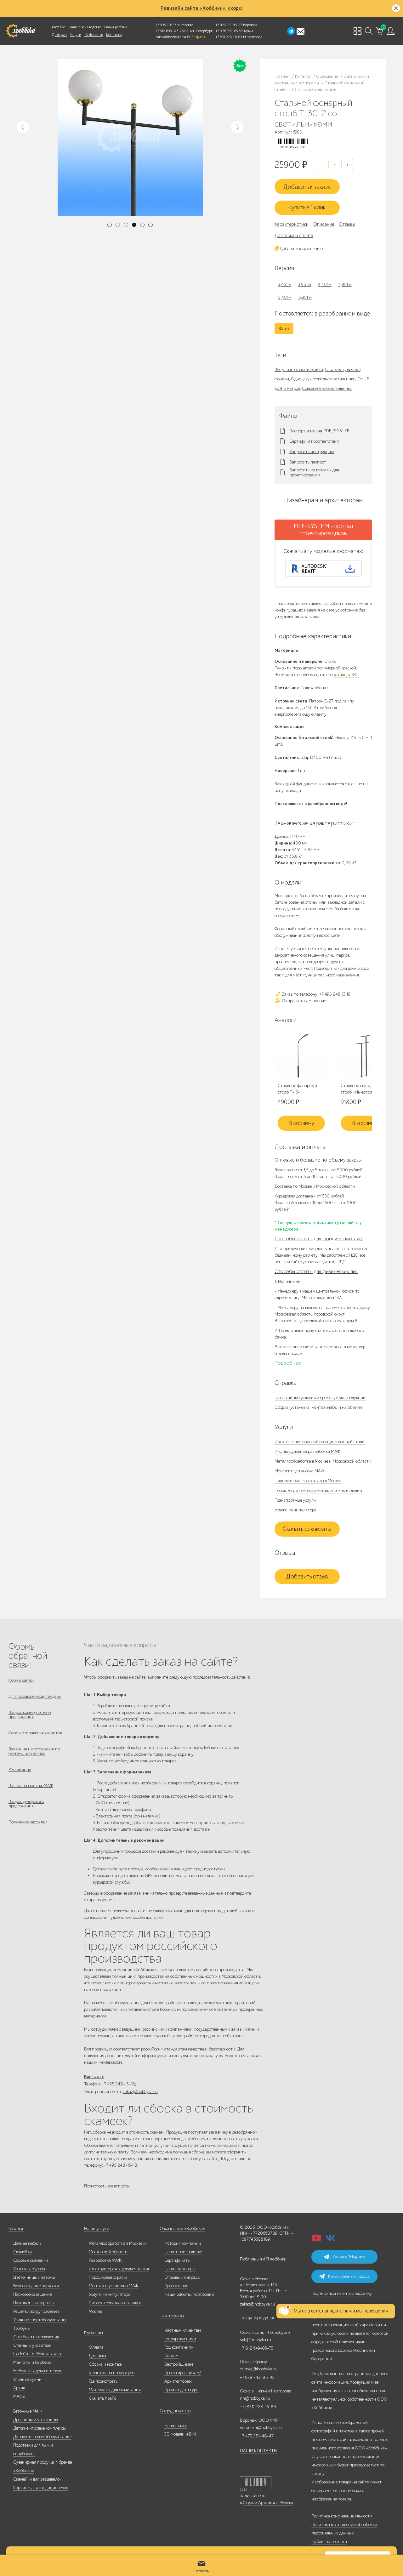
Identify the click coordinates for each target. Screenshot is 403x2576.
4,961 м (345, 284)
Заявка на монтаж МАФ (31, 1786)
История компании (183, 2243)
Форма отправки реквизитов (35, 1733)
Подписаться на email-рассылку (342, 2293)
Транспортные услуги (295, 1500)
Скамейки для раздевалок (37, 2479)
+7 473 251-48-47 (229, 25)
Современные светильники (327, 388)
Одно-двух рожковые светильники (323, 379)
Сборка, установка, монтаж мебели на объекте (318, 1407)
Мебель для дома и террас (38, 2371)
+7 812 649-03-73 (170, 31)
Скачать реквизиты (307, 1529)
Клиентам (94, 2332)
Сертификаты (177, 2260)
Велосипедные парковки (36, 2286)
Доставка (97, 2356)
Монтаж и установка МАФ (299, 1471)
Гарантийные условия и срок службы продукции (320, 1398)
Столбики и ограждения (36, 2337)
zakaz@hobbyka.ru (171, 37)
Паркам (171, 2356)
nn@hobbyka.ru (255, 2398)
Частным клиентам (183, 2330)
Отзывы (347, 224)
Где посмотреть (103, 2381)
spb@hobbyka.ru (255, 2340)
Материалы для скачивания (115, 2390)
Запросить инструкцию (312, 452)
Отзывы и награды (182, 2277)
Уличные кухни (27, 2379)
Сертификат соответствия (314, 441)
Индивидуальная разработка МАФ (307, 1451)
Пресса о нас (176, 2286)
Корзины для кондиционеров (41, 2488)
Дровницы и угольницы (36, 2420)
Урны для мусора (29, 2269)
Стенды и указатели (32, 2345)
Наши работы (115, 27)
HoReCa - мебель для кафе (38, 2354)
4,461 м (325, 284)
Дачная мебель (27, 2243)
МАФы (19, 2396)
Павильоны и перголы (34, 2303)
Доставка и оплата (294, 236)
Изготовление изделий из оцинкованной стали (320, 1442)
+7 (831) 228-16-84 (258, 2407)
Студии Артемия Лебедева (268, 2503)
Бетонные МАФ (27, 2411)
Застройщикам (179, 2364)
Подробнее (288, 1363)
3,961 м (305, 284)
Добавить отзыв (307, 1577)
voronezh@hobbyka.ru (261, 2428)
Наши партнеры (180, 2269)
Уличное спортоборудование (40, 2320)
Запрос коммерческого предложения (30, 1715)
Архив (19, 2388)
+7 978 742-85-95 (229, 31)
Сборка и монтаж (105, 2364)
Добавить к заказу (307, 187)
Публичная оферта (329, 2542)
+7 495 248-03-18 (257, 2319)
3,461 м (285, 284)
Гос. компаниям (179, 2347)
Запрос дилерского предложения (26, 1804)
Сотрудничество (175, 2411)
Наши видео (176, 2426)
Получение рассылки (28, 1822)
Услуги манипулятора (295, 1510)
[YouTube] (316, 2240)
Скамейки (23, 2252)
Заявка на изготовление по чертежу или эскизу (34, 1751)
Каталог (59, 27)
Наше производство (85, 27)
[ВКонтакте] (330, 2240)
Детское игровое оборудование (42, 2437)
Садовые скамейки (31, 2260)
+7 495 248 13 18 (168, 25)
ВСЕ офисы (196, 37)
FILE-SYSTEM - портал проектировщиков (323, 530)
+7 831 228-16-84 (229, 37)
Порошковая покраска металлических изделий (318, 1490)
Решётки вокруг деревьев (36, 2311)
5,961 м (305, 297)
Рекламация (20, 1769)
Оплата (96, 2347)
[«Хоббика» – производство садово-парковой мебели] (21, 31)
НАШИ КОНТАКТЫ (259, 2451)
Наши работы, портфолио (189, 2294)
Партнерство (172, 2315)
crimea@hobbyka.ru (259, 2369)
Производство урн (182, 2390)
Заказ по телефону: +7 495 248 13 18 (316, 994)
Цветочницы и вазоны (34, 2277)
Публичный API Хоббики (263, 2259)
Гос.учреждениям (180, 2339)
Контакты (114, 35)
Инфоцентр (94, 35)
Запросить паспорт (308, 462)
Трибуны (22, 2328)
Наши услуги (97, 2229)
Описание (324, 224)
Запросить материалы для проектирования (314, 473)
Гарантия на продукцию (112, 2373)
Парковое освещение (32, 2294)
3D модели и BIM (180, 2434)
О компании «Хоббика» (182, 2229)
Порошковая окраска (108, 2277)
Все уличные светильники (299, 370)
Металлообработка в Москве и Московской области (323, 1461)
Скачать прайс (102, 2398)
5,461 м (285, 297)
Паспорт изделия (306, 431)
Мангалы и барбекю (32, 2362)
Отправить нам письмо (304, 1001)
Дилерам (59, 35)
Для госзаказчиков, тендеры (35, 1696)
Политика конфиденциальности (342, 2516)
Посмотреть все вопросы (107, 2186)
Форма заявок (21, 1680)
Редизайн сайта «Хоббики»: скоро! (202, 8)
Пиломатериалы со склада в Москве (308, 1481)
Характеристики (292, 224)
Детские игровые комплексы (40, 2428)
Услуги (76, 35)
